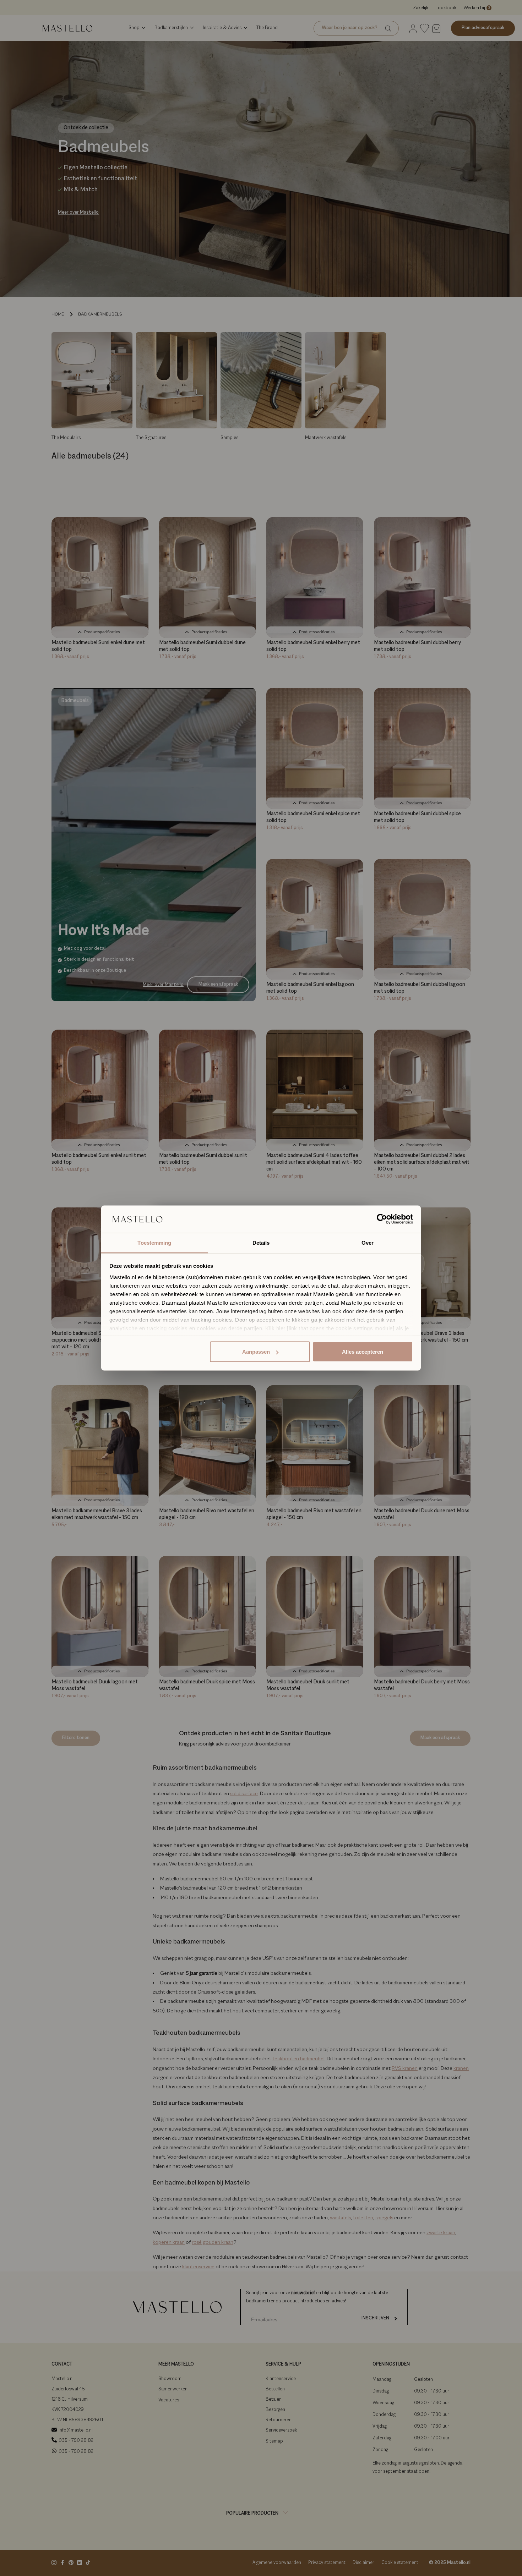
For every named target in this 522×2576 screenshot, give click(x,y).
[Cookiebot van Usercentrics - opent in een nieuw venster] (382, 1219)
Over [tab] (368, 1242)
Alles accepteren (363, 1352)
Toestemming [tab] (154, 1242)
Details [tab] (261, 1242)
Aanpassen (256, 1352)
